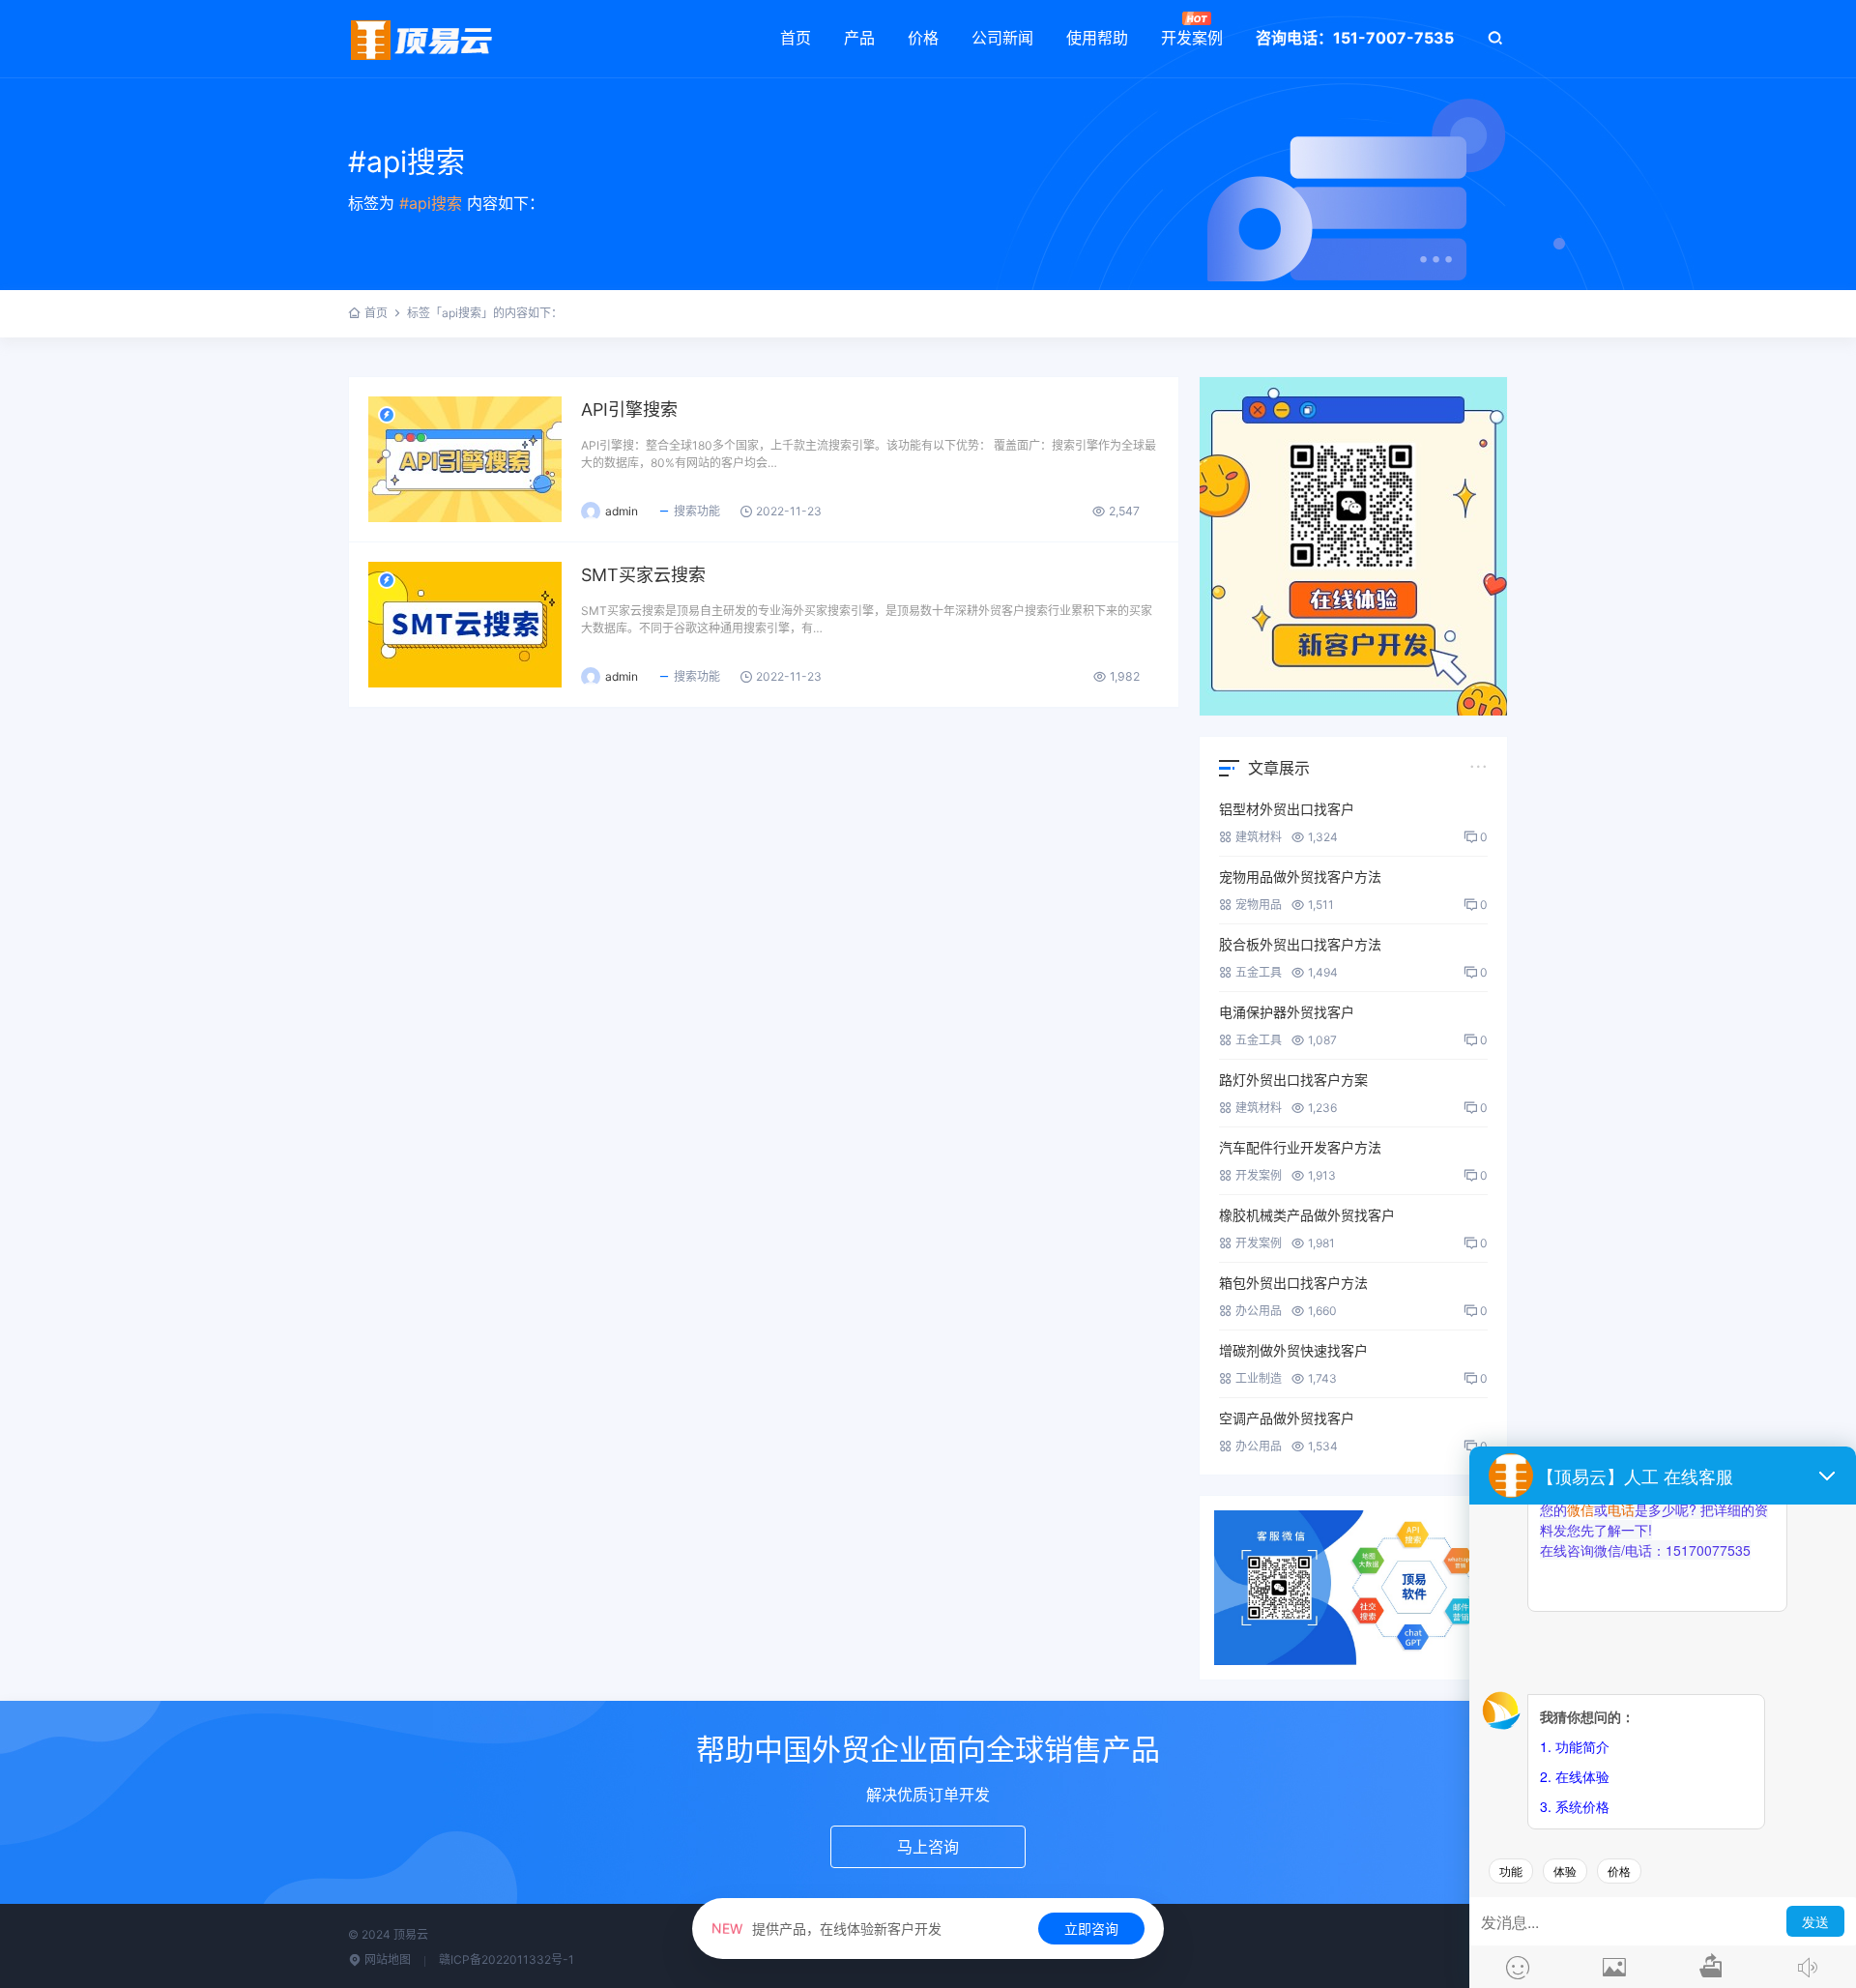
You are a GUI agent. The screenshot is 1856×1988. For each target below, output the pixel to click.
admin (622, 511)
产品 (859, 38)
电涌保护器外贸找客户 (1287, 1012)
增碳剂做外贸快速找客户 (1293, 1350)
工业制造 (1259, 1378)
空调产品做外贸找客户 (1287, 1418)
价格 (923, 38)
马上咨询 (928, 1847)
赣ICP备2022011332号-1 (507, 1959)
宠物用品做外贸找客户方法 (1300, 877)
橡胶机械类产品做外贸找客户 (1307, 1215)
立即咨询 (1091, 1929)
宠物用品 (1259, 905)
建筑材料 (1259, 837)
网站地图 (386, 1959)
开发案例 (1192, 38)
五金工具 (1259, 972)
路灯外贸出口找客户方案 (1293, 1080)
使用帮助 (1097, 38)
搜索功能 (697, 511)
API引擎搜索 (629, 409)
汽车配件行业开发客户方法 (1300, 1147)
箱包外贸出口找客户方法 (1293, 1283)
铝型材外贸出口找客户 (1287, 809)
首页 (796, 38)
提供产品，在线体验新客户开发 (826, 1929)
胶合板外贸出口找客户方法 (1300, 944)
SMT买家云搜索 (643, 575)
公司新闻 (1002, 38)
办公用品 (1259, 1311)
